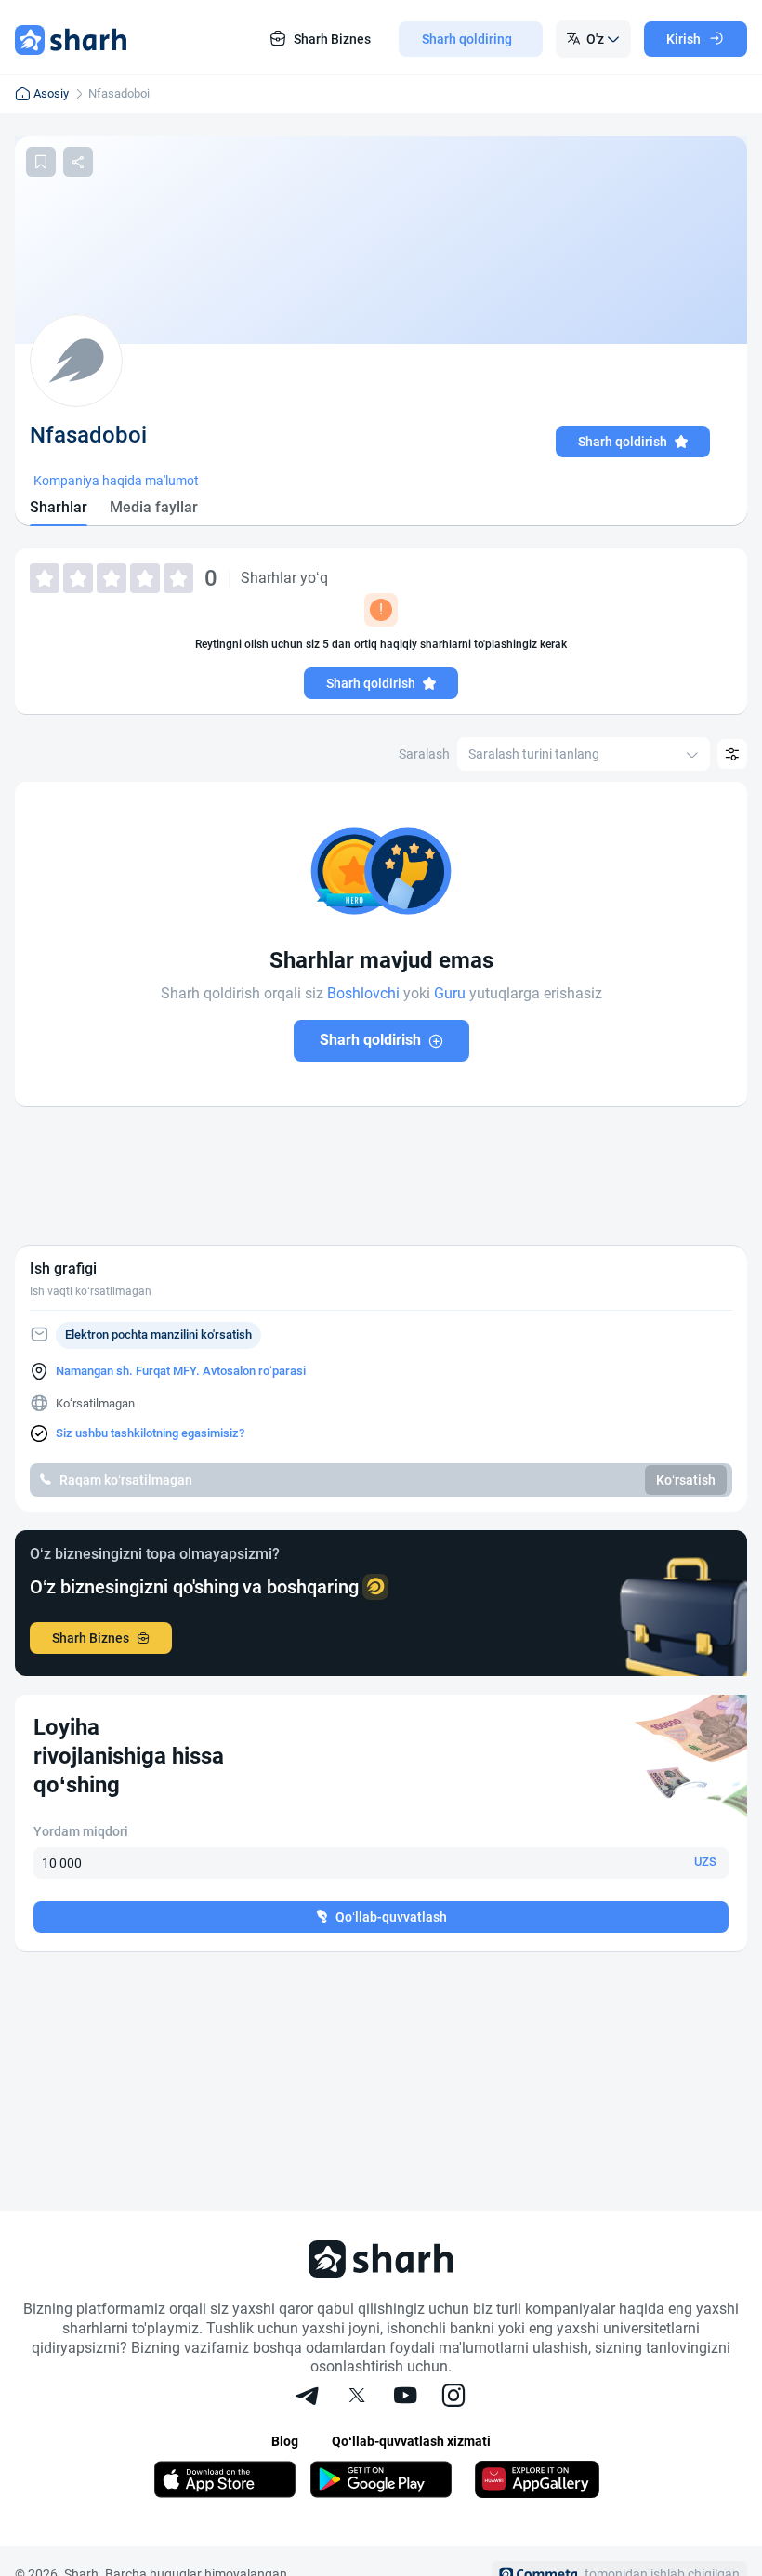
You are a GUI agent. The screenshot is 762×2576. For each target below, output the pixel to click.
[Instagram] (453, 2398)
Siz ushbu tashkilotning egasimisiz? (150, 1433)
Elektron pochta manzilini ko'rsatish (158, 1334)
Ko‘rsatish (686, 1480)
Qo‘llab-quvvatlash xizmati (411, 2441)
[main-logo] (71, 39)
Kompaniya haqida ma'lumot (116, 481)
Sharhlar (59, 507)
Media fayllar (154, 507)
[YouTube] (405, 2398)
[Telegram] (309, 2398)
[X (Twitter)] (357, 2398)
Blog (285, 2441)
